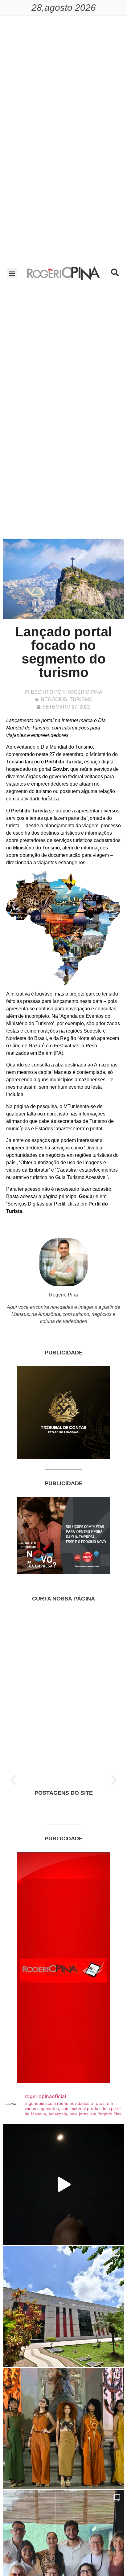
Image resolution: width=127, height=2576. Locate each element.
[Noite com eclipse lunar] (63, 2184)
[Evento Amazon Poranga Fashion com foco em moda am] (63, 2429)
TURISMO (81, 699)
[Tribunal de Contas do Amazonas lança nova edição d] (63, 2307)
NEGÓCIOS (54, 699)
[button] (12, 273)
